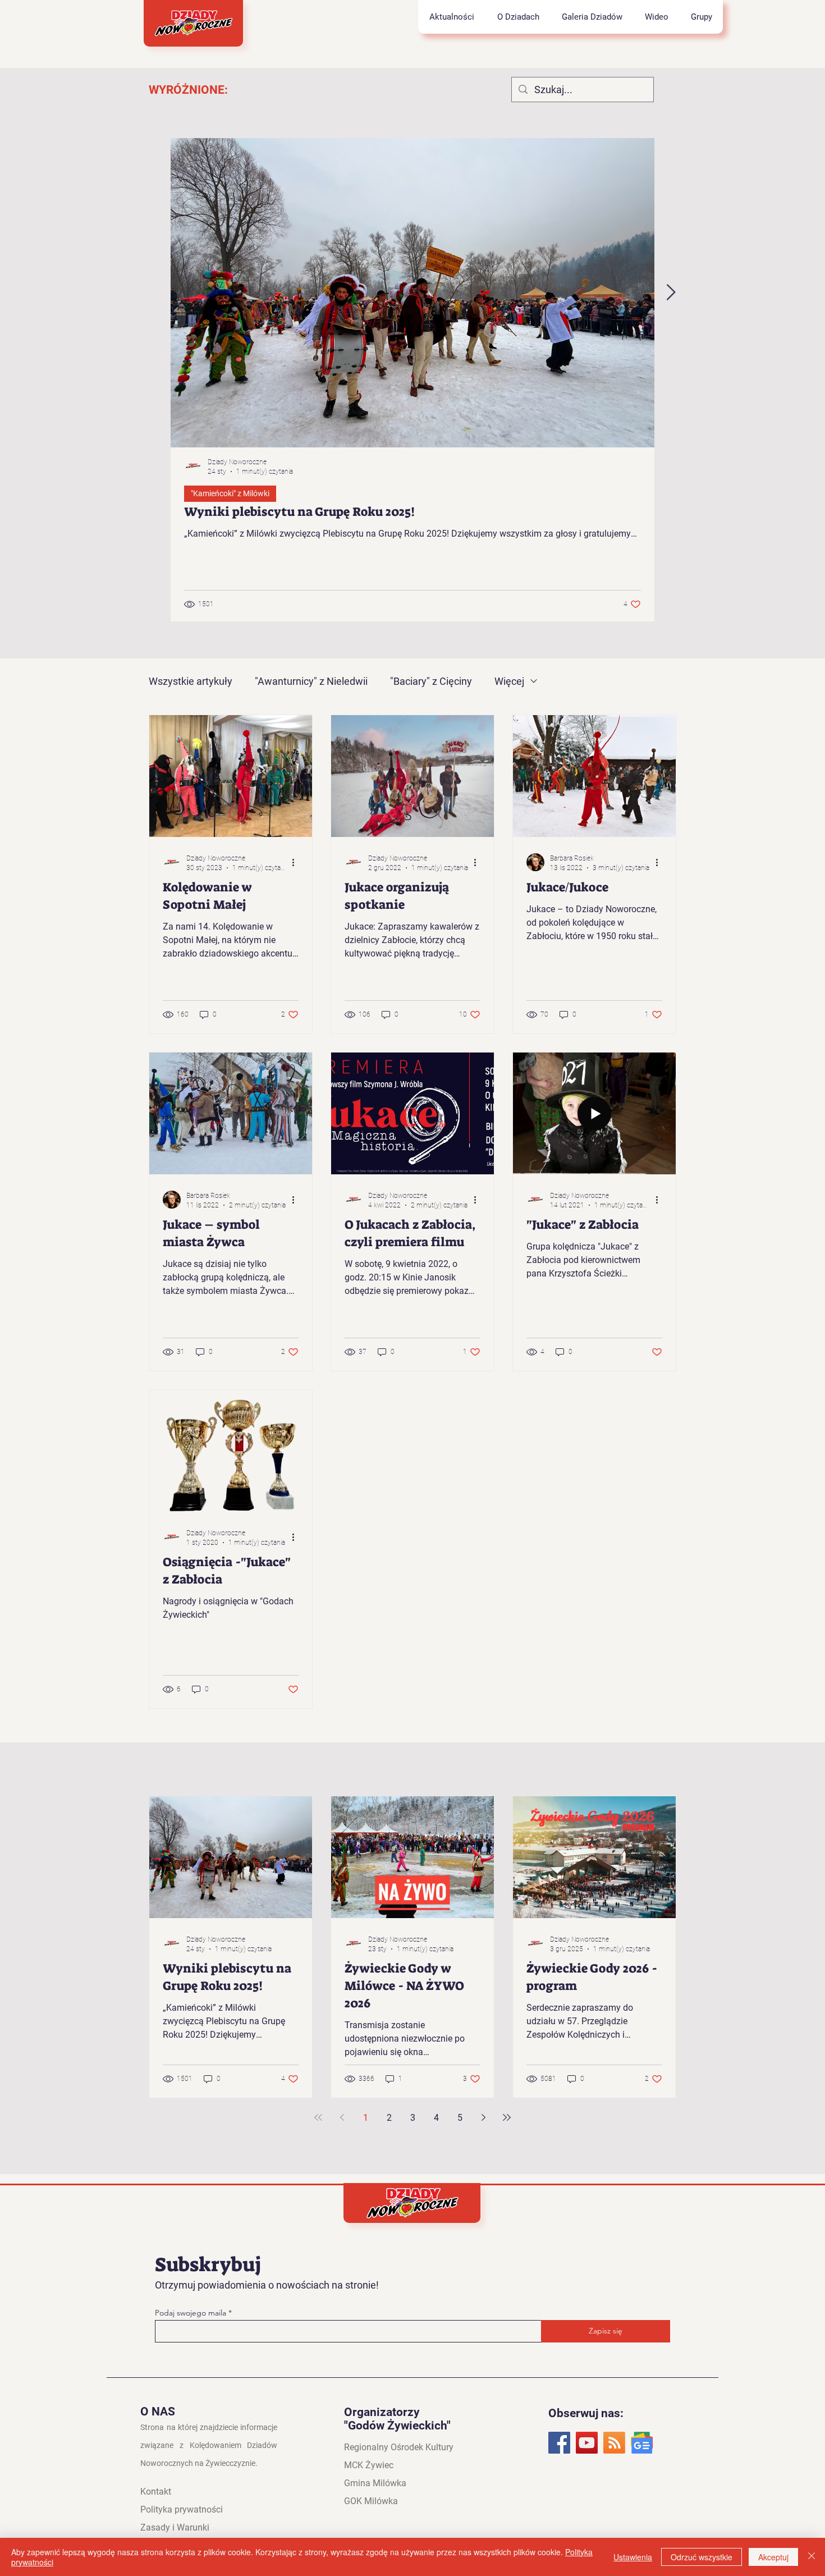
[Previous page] (342, 2117)
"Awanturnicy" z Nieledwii (311, 681)
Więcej (509, 681)
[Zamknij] (812, 2557)
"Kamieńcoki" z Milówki (230, 493)
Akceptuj (773, 2557)
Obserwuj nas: (586, 2413)
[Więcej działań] (297, 862)
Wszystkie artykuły (191, 681)
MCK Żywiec (369, 2465)
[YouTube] (587, 2443)
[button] (518, 17)
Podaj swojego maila (192, 2313)
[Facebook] (559, 2443)
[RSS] (614, 2443)
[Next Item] (671, 293)
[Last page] (507, 2117)
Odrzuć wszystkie (702, 2557)
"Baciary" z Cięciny (431, 681)
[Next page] (483, 2117)
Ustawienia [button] (633, 2557)
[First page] (318, 2117)
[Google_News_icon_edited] (642, 2443)
